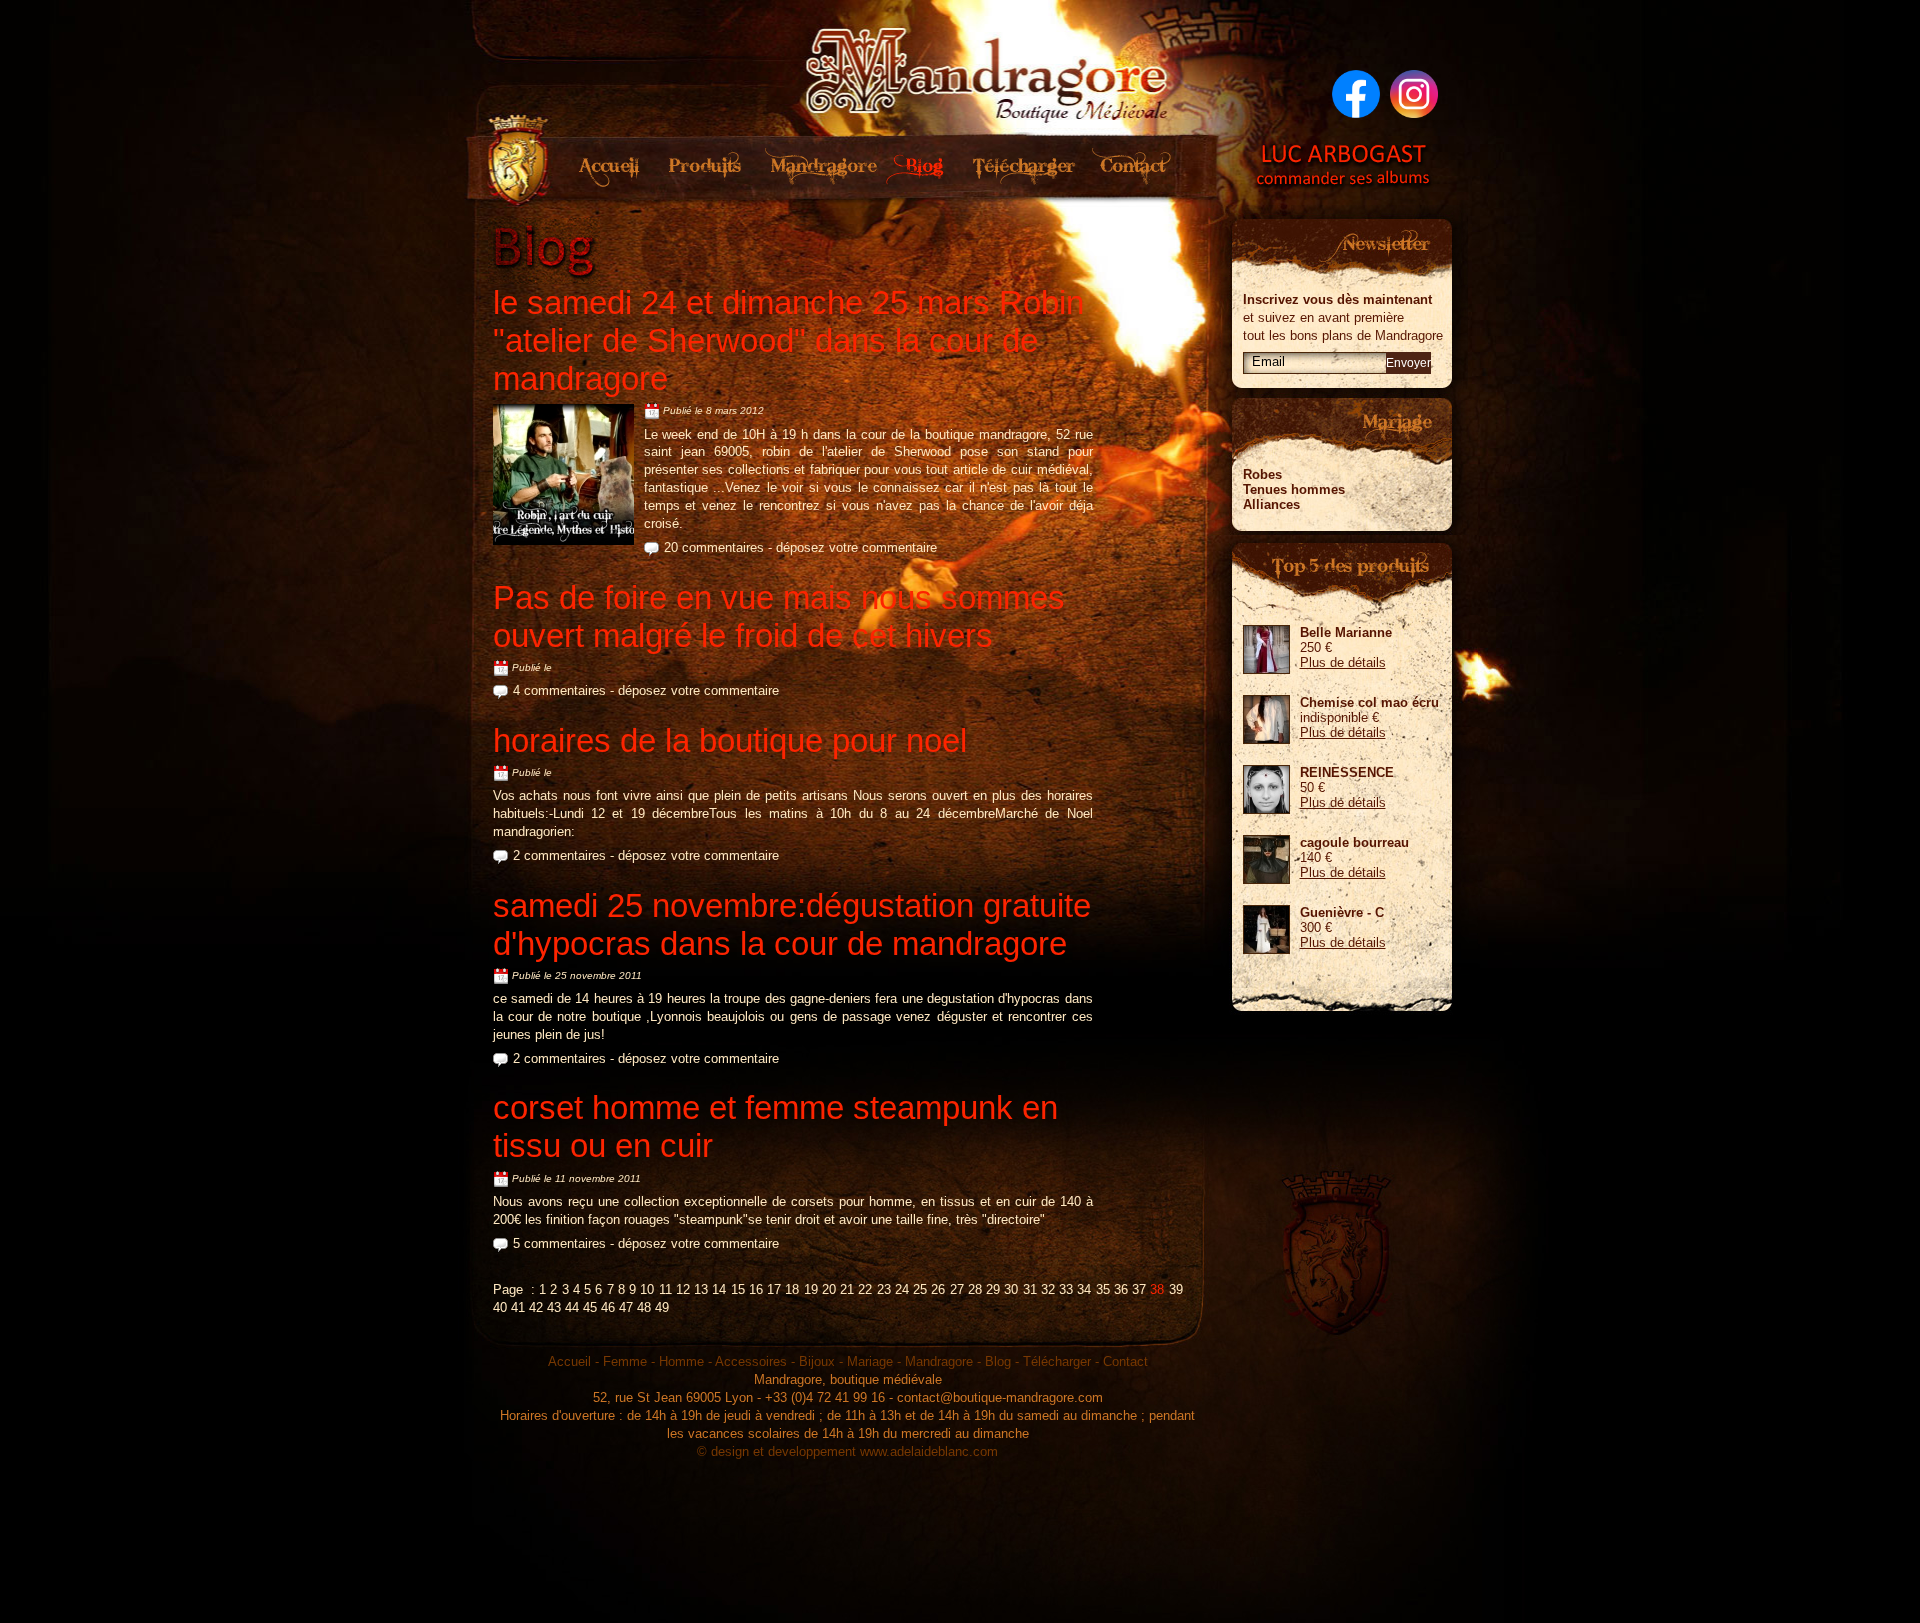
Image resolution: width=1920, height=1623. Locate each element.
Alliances (1271, 504)
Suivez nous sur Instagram (1414, 94)
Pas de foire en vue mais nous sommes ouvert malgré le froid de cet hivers (779, 616)
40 (500, 1307)
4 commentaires (559, 690)
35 (1103, 1289)
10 (647, 1289)
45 (590, 1307)
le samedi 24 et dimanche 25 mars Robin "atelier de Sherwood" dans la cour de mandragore (788, 340)
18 (792, 1289)
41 (518, 1307)
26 (938, 1289)
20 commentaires (714, 547)
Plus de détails (1343, 662)
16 (756, 1289)
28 (975, 1289)
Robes (1262, 474)
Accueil (610, 167)
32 (1048, 1289)
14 (719, 1289)
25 (920, 1289)
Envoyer (1408, 363)
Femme (625, 1361)
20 (829, 1289)
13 (701, 1289)
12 (683, 1289)
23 (884, 1289)
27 (957, 1289)
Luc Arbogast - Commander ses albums (1343, 165)
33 (1066, 1289)
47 (626, 1307)
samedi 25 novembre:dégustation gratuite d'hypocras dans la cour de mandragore (792, 924)
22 (865, 1289)
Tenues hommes (1294, 489)
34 (1084, 1289)
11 (665, 1289)
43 (554, 1307)
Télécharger (1023, 167)
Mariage (870, 1361)
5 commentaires (559, 1243)
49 (662, 1307)
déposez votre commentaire (856, 547)
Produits (703, 167)
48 (644, 1307)
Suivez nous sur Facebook (1356, 94)
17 (774, 1289)
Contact (1134, 167)
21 (847, 1289)
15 (738, 1289)
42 (536, 1307)
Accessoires (751, 1361)
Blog (920, 167)
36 (1121, 1289)
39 (1176, 1289)
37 (1139, 1289)
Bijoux (817, 1361)
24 (902, 1289)
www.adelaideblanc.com (929, 1451)
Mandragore (818, 167)
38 (1157, 1289)
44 (572, 1307)
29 (993, 1289)
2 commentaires (559, 855)
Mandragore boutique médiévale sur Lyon (988, 70)
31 (1030, 1289)
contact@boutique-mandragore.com (1000, 1397)
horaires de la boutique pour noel (730, 740)
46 (608, 1307)
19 (811, 1289)
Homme (681, 1361)
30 (1011, 1289)
